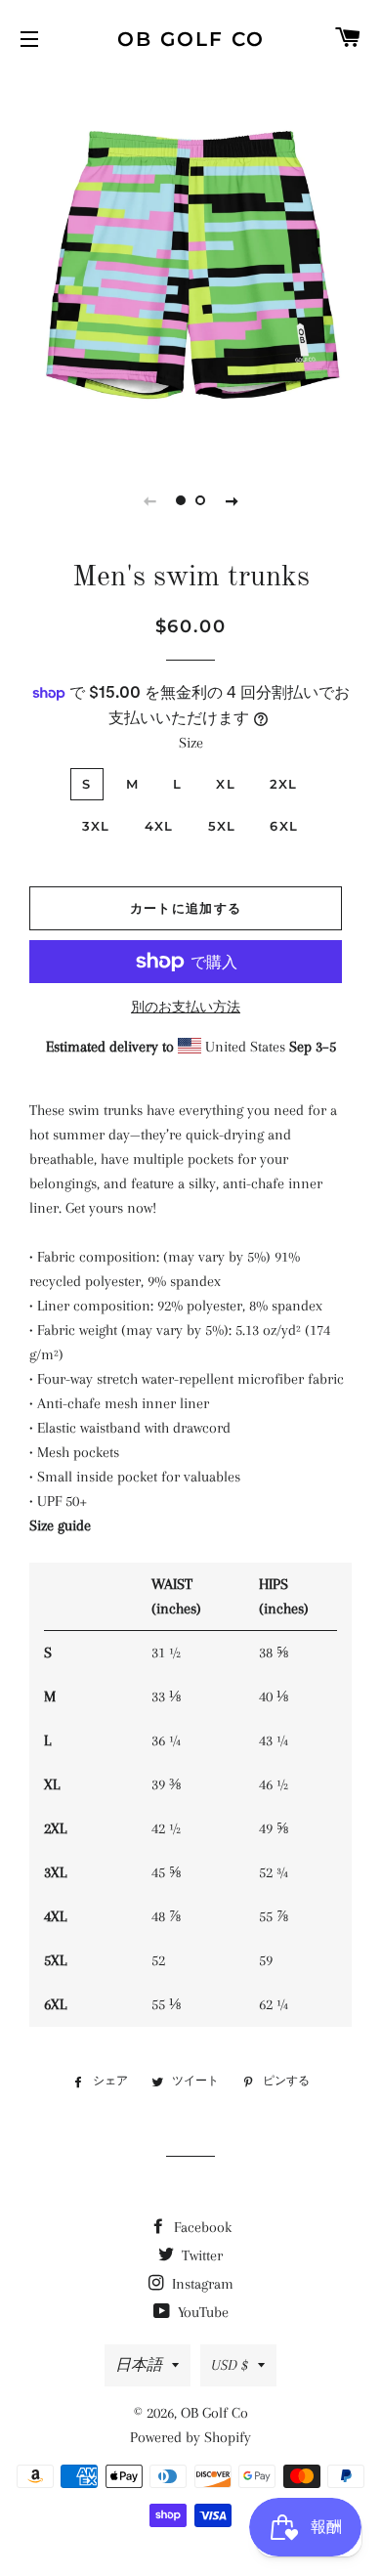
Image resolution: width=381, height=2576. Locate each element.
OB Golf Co (191, 39)
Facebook (201, 2227)
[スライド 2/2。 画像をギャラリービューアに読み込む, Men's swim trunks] (200, 500)
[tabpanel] (190, 264)
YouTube (201, 2312)
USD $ (230, 2365)
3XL (96, 826)
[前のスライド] (149, 500)
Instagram (201, 2284)
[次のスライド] (232, 500)
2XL (284, 784)
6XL (284, 826)
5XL (222, 826)
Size (191, 743)
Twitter (200, 2255)
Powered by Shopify (190, 2437)
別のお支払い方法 (186, 1007)
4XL (159, 826)
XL (226, 784)
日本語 (139, 2365)
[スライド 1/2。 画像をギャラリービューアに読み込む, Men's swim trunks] (181, 500)
